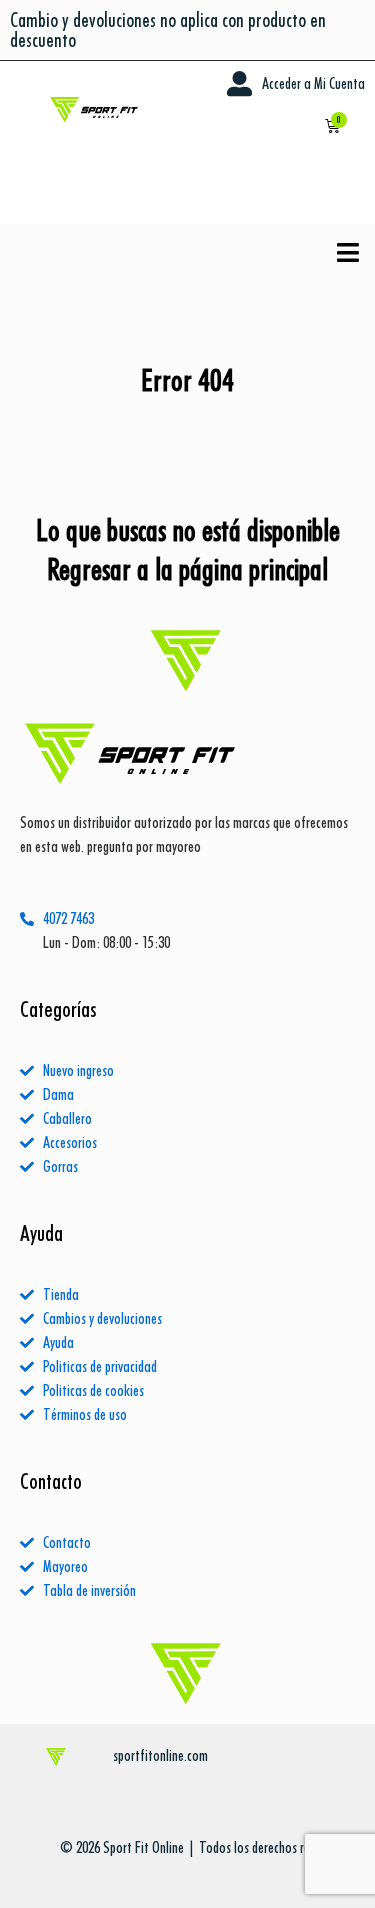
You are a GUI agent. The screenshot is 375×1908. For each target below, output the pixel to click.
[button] (348, 253)
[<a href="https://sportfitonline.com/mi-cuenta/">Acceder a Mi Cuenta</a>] (239, 83)
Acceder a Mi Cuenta (313, 83)
